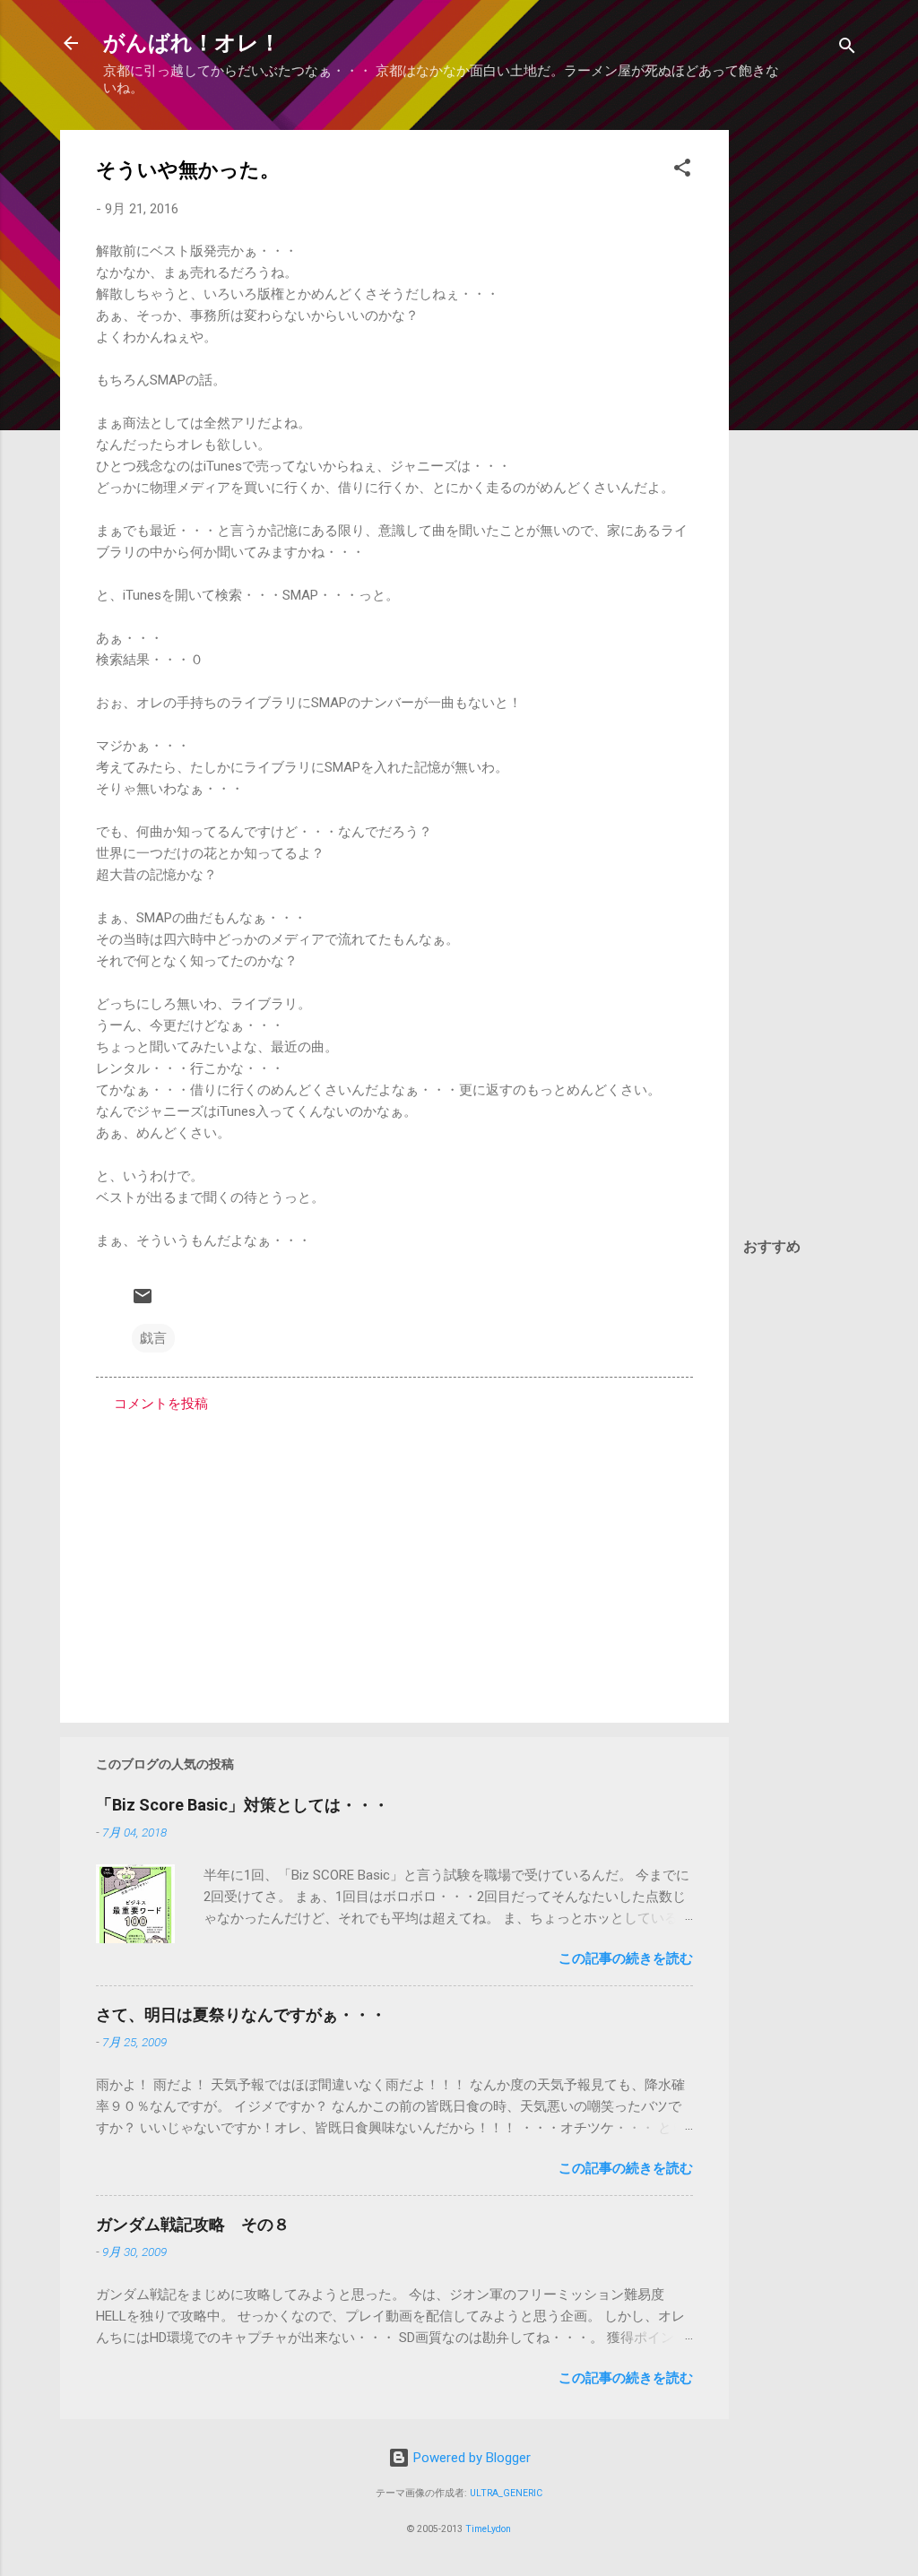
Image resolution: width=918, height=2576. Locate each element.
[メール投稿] (143, 1302)
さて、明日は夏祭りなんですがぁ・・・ (241, 2014)
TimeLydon (488, 2529)
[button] (682, 171)
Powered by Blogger (470, 2458)
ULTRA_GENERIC (506, 2493)
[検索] (847, 49)
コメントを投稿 (161, 1404)
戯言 (153, 1338)
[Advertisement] (801, 399)
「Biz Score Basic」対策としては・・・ (242, 1805)
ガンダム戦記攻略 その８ (193, 2224)
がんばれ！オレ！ (192, 43)
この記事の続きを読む (626, 1958)
